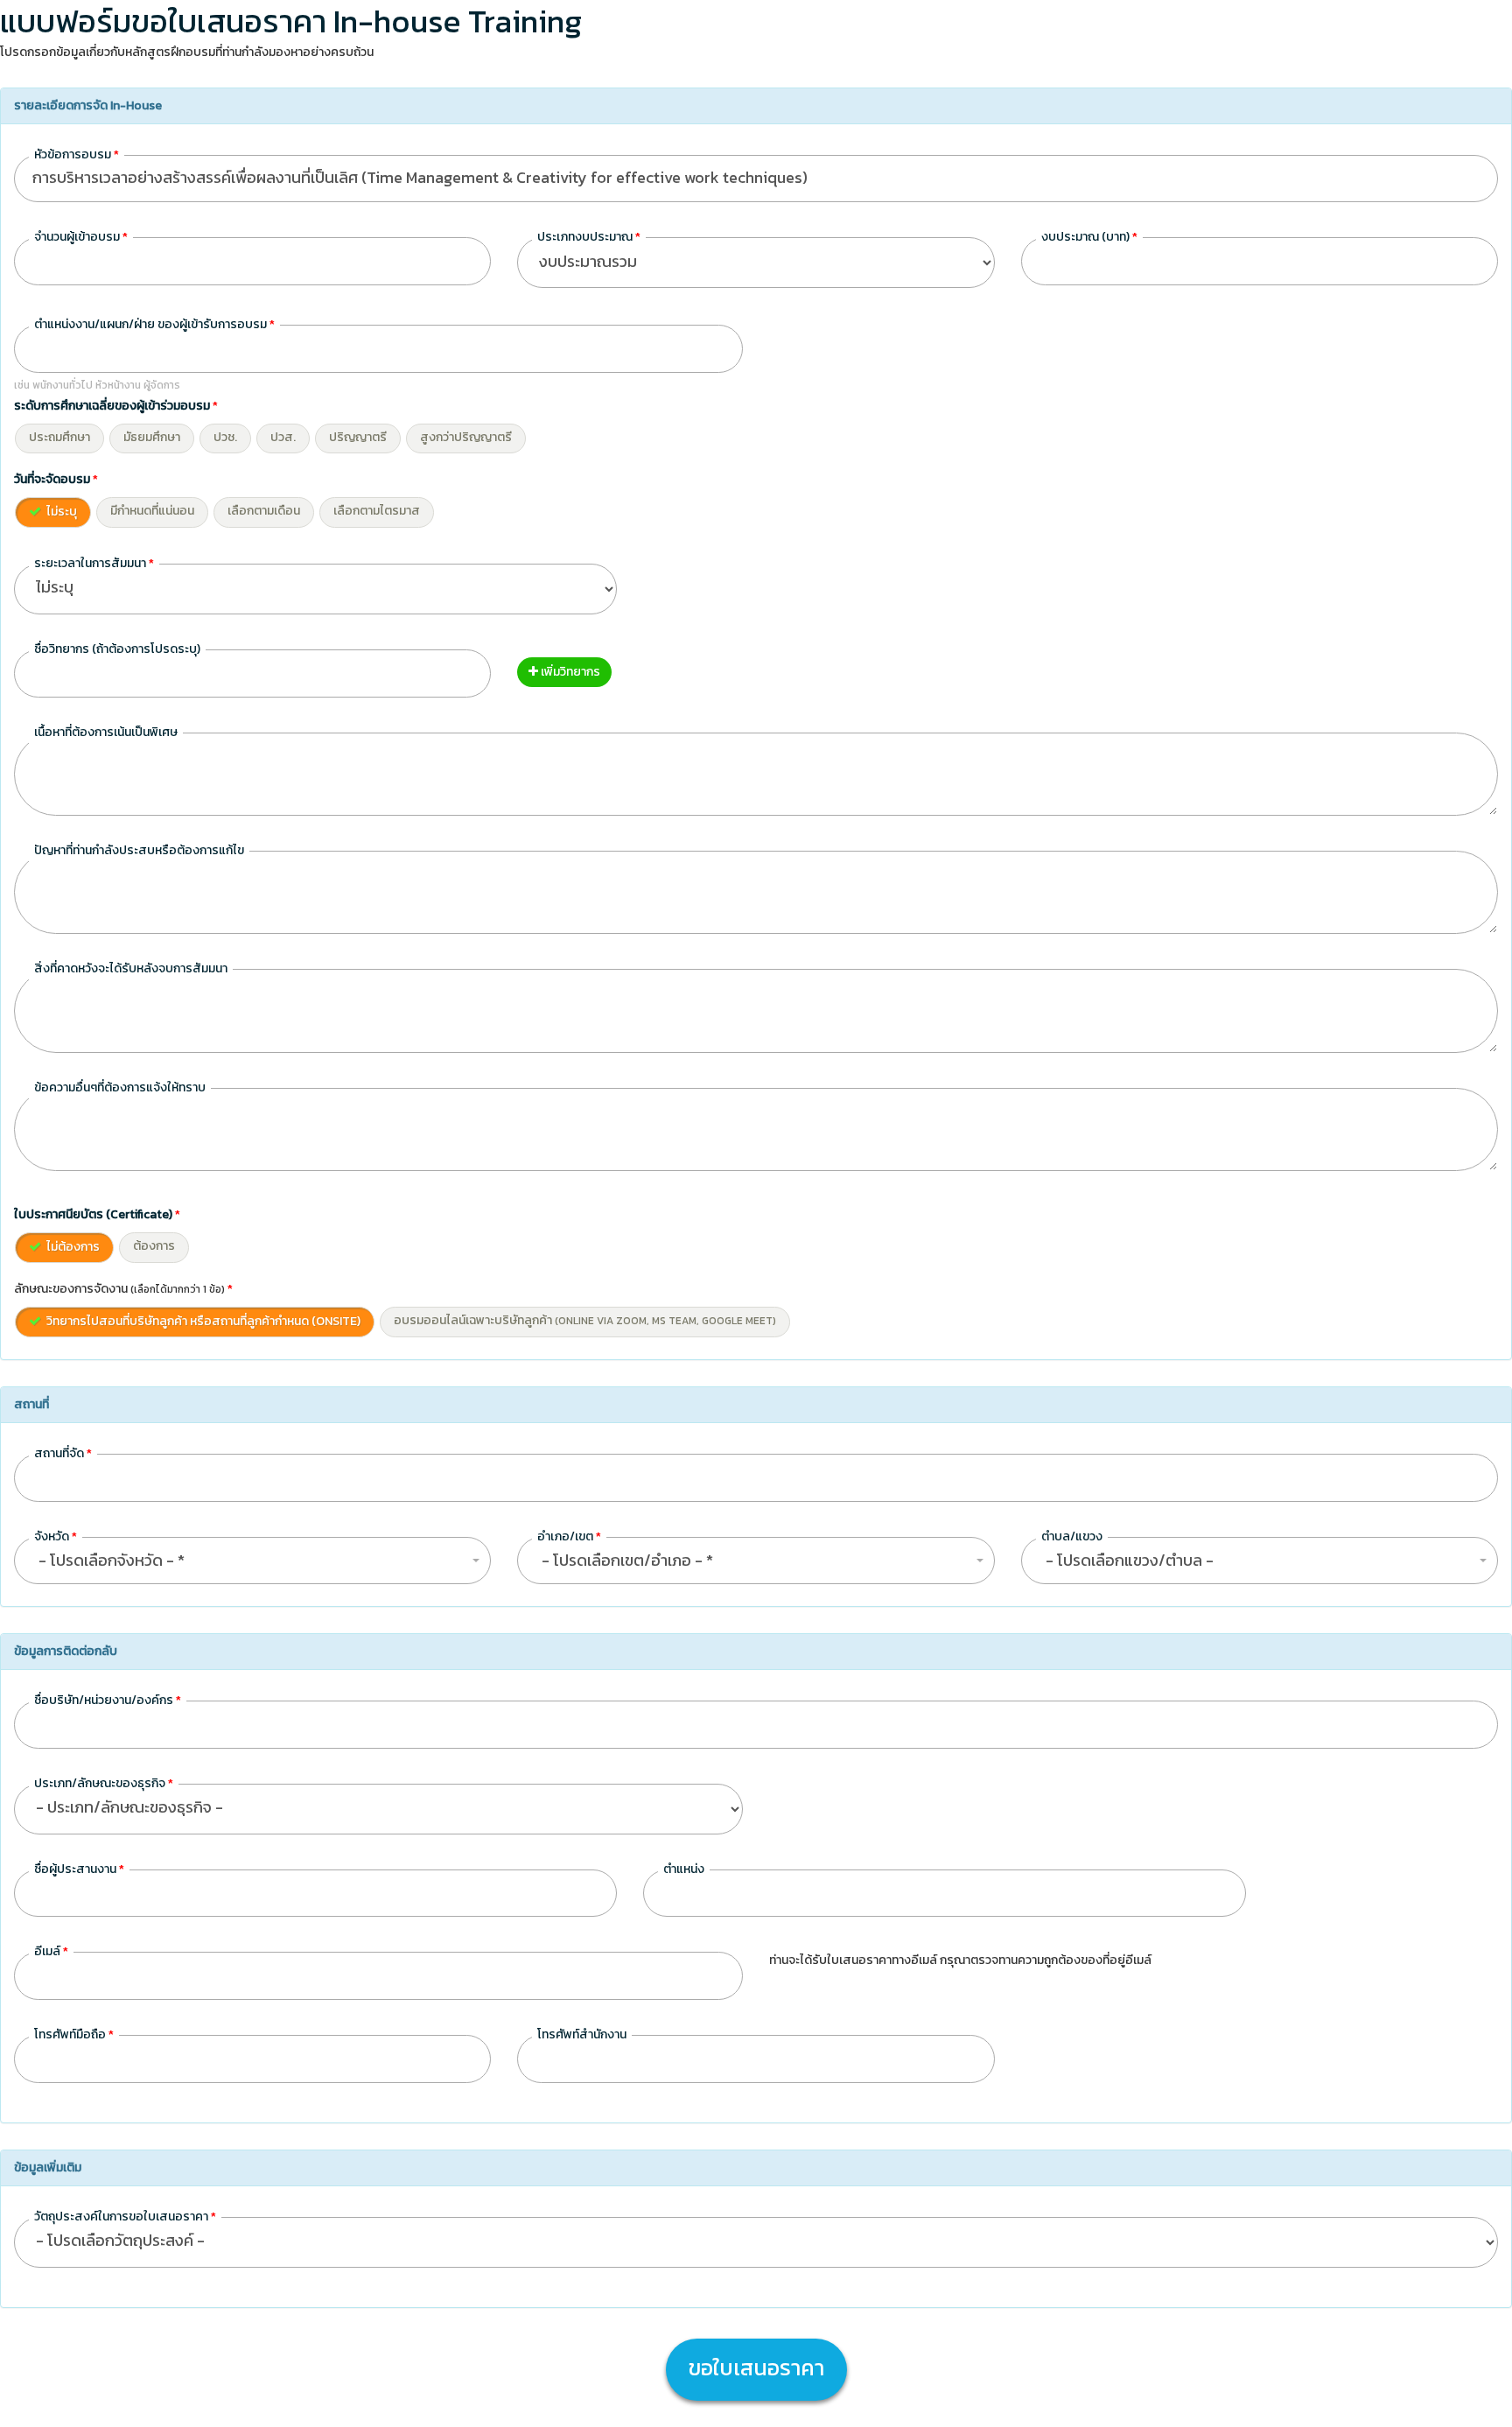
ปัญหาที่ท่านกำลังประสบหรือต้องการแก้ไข (139, 850)
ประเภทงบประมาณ (589, 237)
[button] (252, 1561)
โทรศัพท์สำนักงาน (582, 2034)
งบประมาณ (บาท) (1089, 237)
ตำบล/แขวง (1072, 1536)
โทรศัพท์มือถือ (74, 2034)
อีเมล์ (51, 1951)
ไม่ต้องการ (72, 1247)
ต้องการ (154, 1246)
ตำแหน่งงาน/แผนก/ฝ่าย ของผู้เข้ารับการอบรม (154, 324)
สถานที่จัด (63, 1453)
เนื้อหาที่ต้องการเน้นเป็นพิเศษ (106, 732)
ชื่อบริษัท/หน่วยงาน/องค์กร (108, 1700)
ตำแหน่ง (684, 1869)
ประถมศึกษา (59, 437)
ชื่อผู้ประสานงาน (79, 1869)
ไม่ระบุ (60, 512)
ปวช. (225, 437)
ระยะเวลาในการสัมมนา (94, 563)
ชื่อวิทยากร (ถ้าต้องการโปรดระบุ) (117, 649)
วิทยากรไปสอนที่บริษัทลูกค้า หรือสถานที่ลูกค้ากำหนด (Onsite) (202, 1321)
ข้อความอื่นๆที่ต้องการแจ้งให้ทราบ (120, 1087)
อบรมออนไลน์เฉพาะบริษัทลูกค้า (585, 1320)
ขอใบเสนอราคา (756, 2367)
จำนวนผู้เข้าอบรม (81, 237)
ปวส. (283, 437)
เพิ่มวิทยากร (569, 672)
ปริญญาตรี (358, 437)
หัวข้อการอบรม (77, 154)
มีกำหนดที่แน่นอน (152, 511)
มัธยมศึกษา (152, 437)
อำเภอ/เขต (569, 1536)
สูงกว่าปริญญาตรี (466, 437)
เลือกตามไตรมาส (377, 511)
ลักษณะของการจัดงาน (123, 1289)
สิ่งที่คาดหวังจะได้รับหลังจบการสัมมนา (131, 968)
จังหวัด (56, 1536)
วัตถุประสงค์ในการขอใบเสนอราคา (125, 2217)
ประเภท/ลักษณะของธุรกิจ (104, 1783)
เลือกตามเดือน (264, 511)
